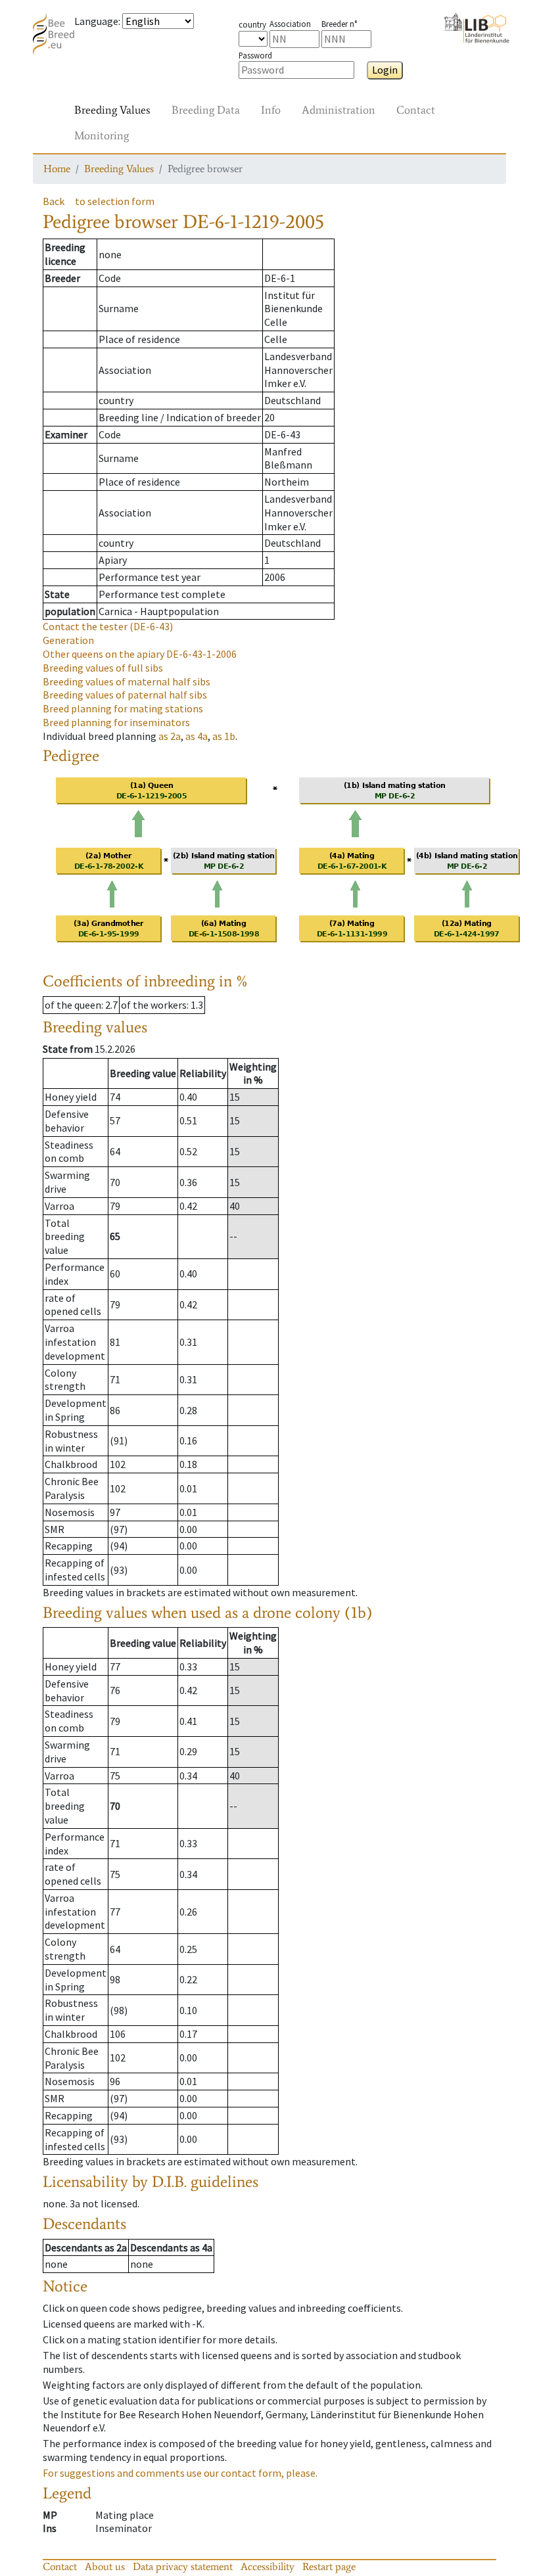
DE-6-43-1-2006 (140, 654)
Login (385, 70)
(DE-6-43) (108, 626)
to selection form (115, 201)
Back (54, 201)
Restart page (329, 2566)
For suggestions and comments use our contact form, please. (180, 2473)
